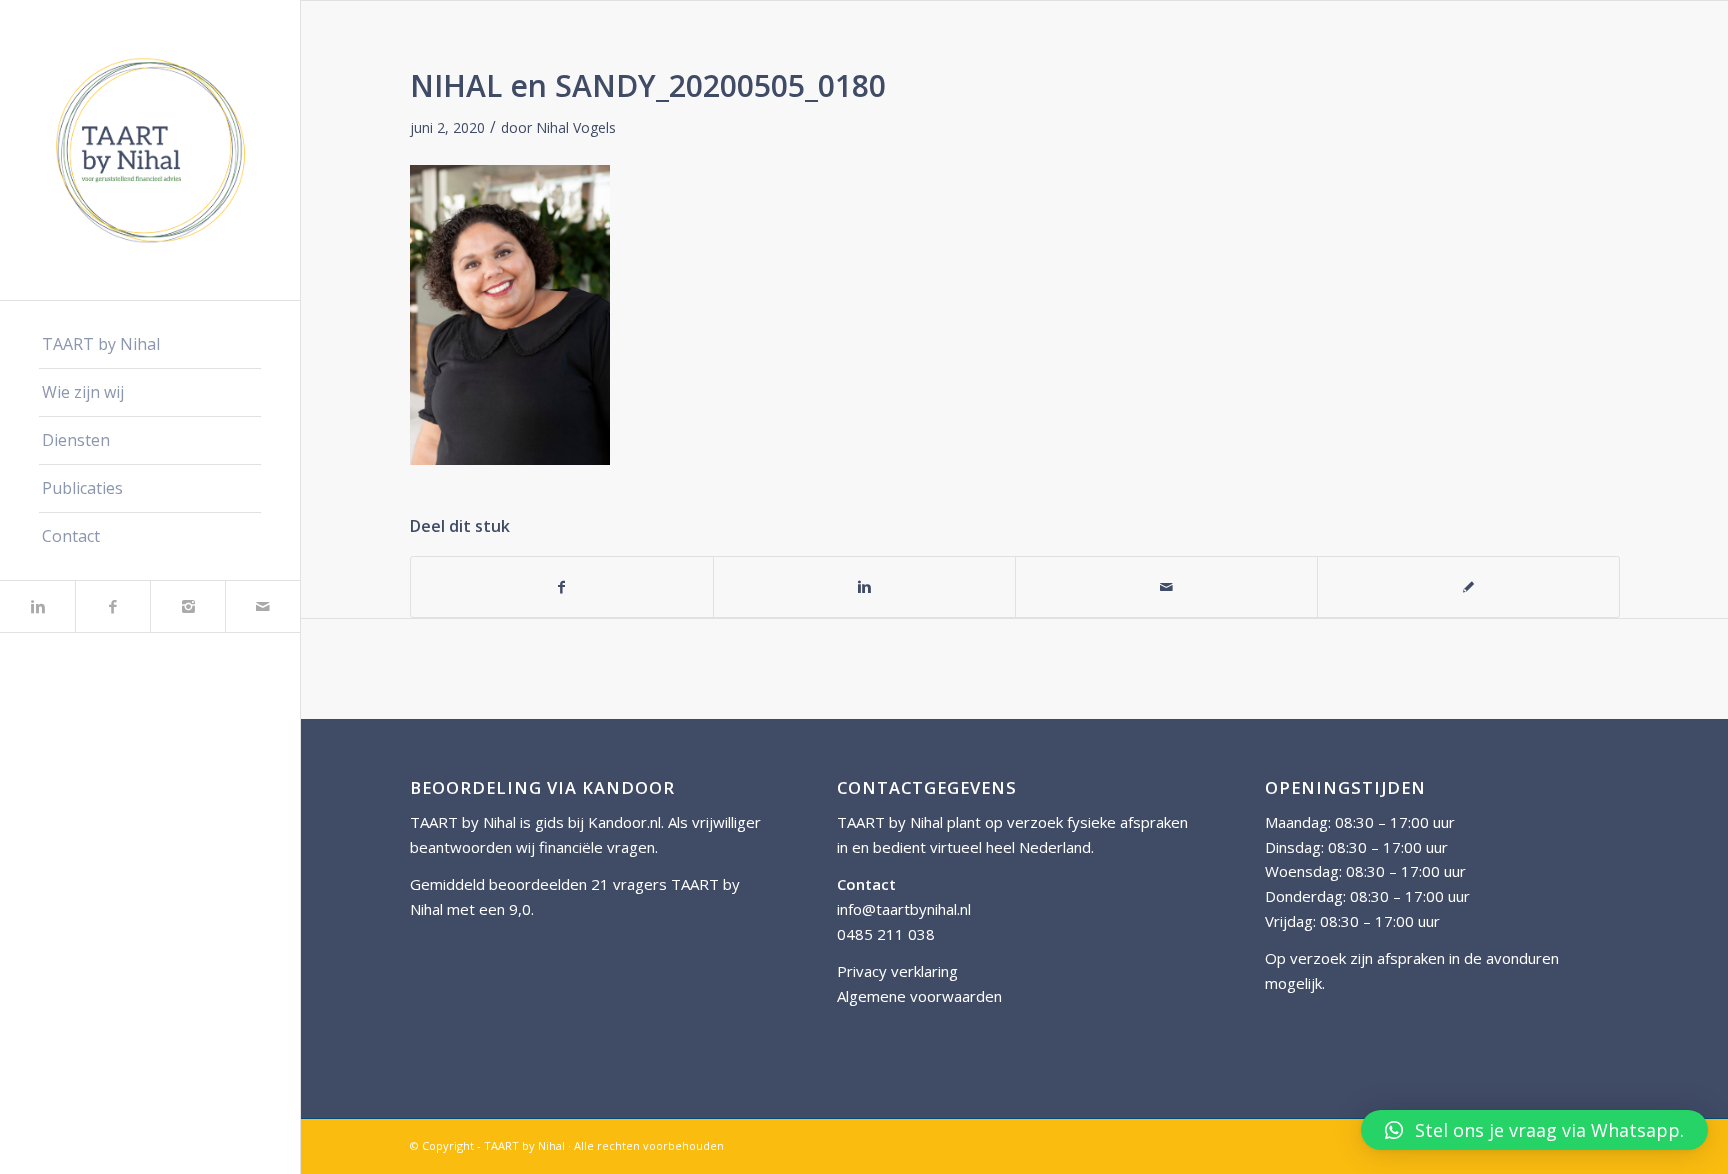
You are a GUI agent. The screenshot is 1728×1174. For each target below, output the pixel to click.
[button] (1534, 1130)
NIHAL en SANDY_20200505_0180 (648, 85)
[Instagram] (187, 606)
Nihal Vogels (576, 127)
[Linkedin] (37, 606)
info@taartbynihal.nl (904, 909)
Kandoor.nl (624, 822)
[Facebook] (112, 606)
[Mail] (262, 606)
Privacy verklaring (897, 971)
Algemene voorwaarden (919, 996)
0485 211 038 (886, 934)
